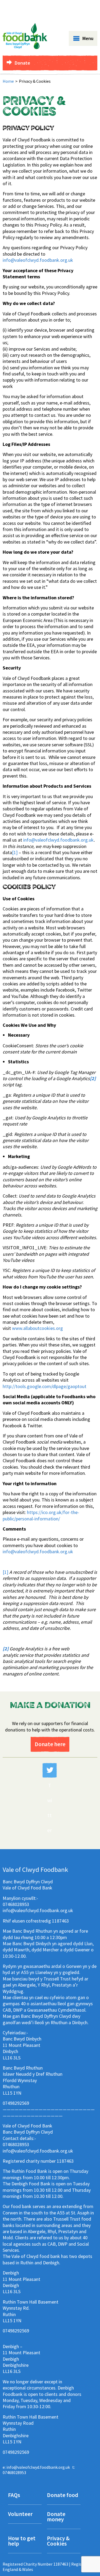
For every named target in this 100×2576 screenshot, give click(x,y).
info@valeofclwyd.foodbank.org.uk (38, 260)
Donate (22, 63)
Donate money (56, 2517)
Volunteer (20, 2514)
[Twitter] (50, 1770)
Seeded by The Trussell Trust (67, 7)
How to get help (22, 2541)
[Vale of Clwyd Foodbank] (25, 47)
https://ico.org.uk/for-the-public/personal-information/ (41, 1515)
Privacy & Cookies (58, 2541)
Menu (88, 38)
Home (8, 81)
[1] (15, 852)
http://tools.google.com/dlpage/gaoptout (45, 1386)
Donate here (50, 1744)
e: (36, 2467)
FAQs (14, 2496)
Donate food (63, 2496)
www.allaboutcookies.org (37, 1328)
